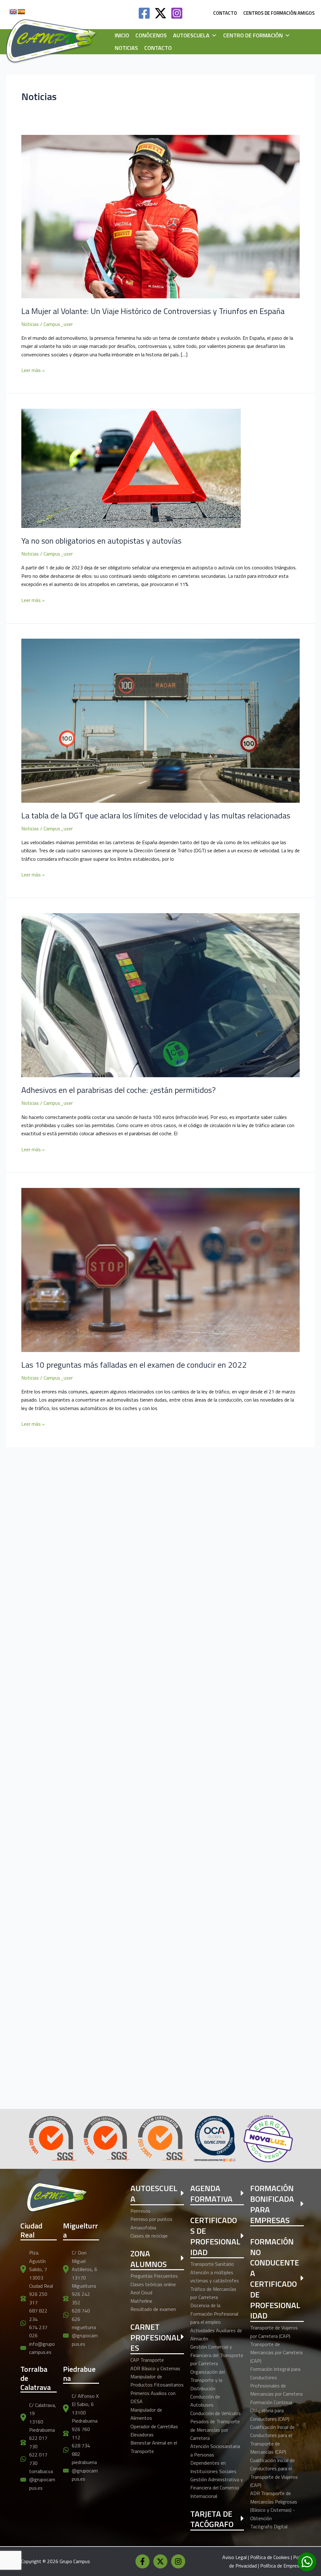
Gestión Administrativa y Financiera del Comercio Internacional (217, 2488)
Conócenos (151, 35)
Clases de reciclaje (149, 2236)
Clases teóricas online (153, 2284)
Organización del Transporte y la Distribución (208, 2380)
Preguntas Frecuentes (154, 2276)
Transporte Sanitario (212, 2264)
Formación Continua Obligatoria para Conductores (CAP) (271, 2411)
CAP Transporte (147, 2360)
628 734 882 (81, 2450)
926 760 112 (81, 2433)
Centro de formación (253, 35)
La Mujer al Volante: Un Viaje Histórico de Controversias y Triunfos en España (153, 311)
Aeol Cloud (141, 2292)
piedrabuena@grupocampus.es (85, 2470)
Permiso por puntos (151, 2219)
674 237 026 (38, 2331)
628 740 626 (81, 2315)
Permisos (140, 2211)
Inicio (122, 35)
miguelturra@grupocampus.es (85, 2336)
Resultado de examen (153, 2309)
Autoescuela (191, 35)
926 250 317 (38, 2298)
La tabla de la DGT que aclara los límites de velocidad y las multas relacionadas (156, 815)
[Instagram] (177, 13)
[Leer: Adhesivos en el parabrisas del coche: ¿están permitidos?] (160, 995)
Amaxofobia (143, 2227)
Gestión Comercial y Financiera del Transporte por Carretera (217, 2355)
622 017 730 (38, 2442)
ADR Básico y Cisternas (155, 2368)
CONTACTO (225, 13)
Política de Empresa (281, 2566)
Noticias (126, 48)
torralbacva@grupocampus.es (42, 2480)
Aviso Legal (234, 2557)
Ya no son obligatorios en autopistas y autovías (101, 541)
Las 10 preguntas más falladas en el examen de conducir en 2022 (134, 1365)
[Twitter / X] (160, 13)
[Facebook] (144, 13)
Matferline (141, 2301)
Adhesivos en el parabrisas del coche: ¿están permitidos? (118, 1090)
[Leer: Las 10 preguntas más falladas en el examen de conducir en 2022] (160, 1269)
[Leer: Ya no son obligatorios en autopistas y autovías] (131, 468)
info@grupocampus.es (42, 2348)
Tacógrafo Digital (269, 2526)
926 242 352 (81, 2298)
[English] (13, 12)
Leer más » (33, 370)
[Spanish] (21, 12)
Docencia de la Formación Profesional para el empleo (214, 2314)
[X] (160, 2561)
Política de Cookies (270, 2557)
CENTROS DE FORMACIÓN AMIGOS (279, 13)
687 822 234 (38, 2315)
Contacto (158, 48)
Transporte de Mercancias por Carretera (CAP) (276, 2352)
